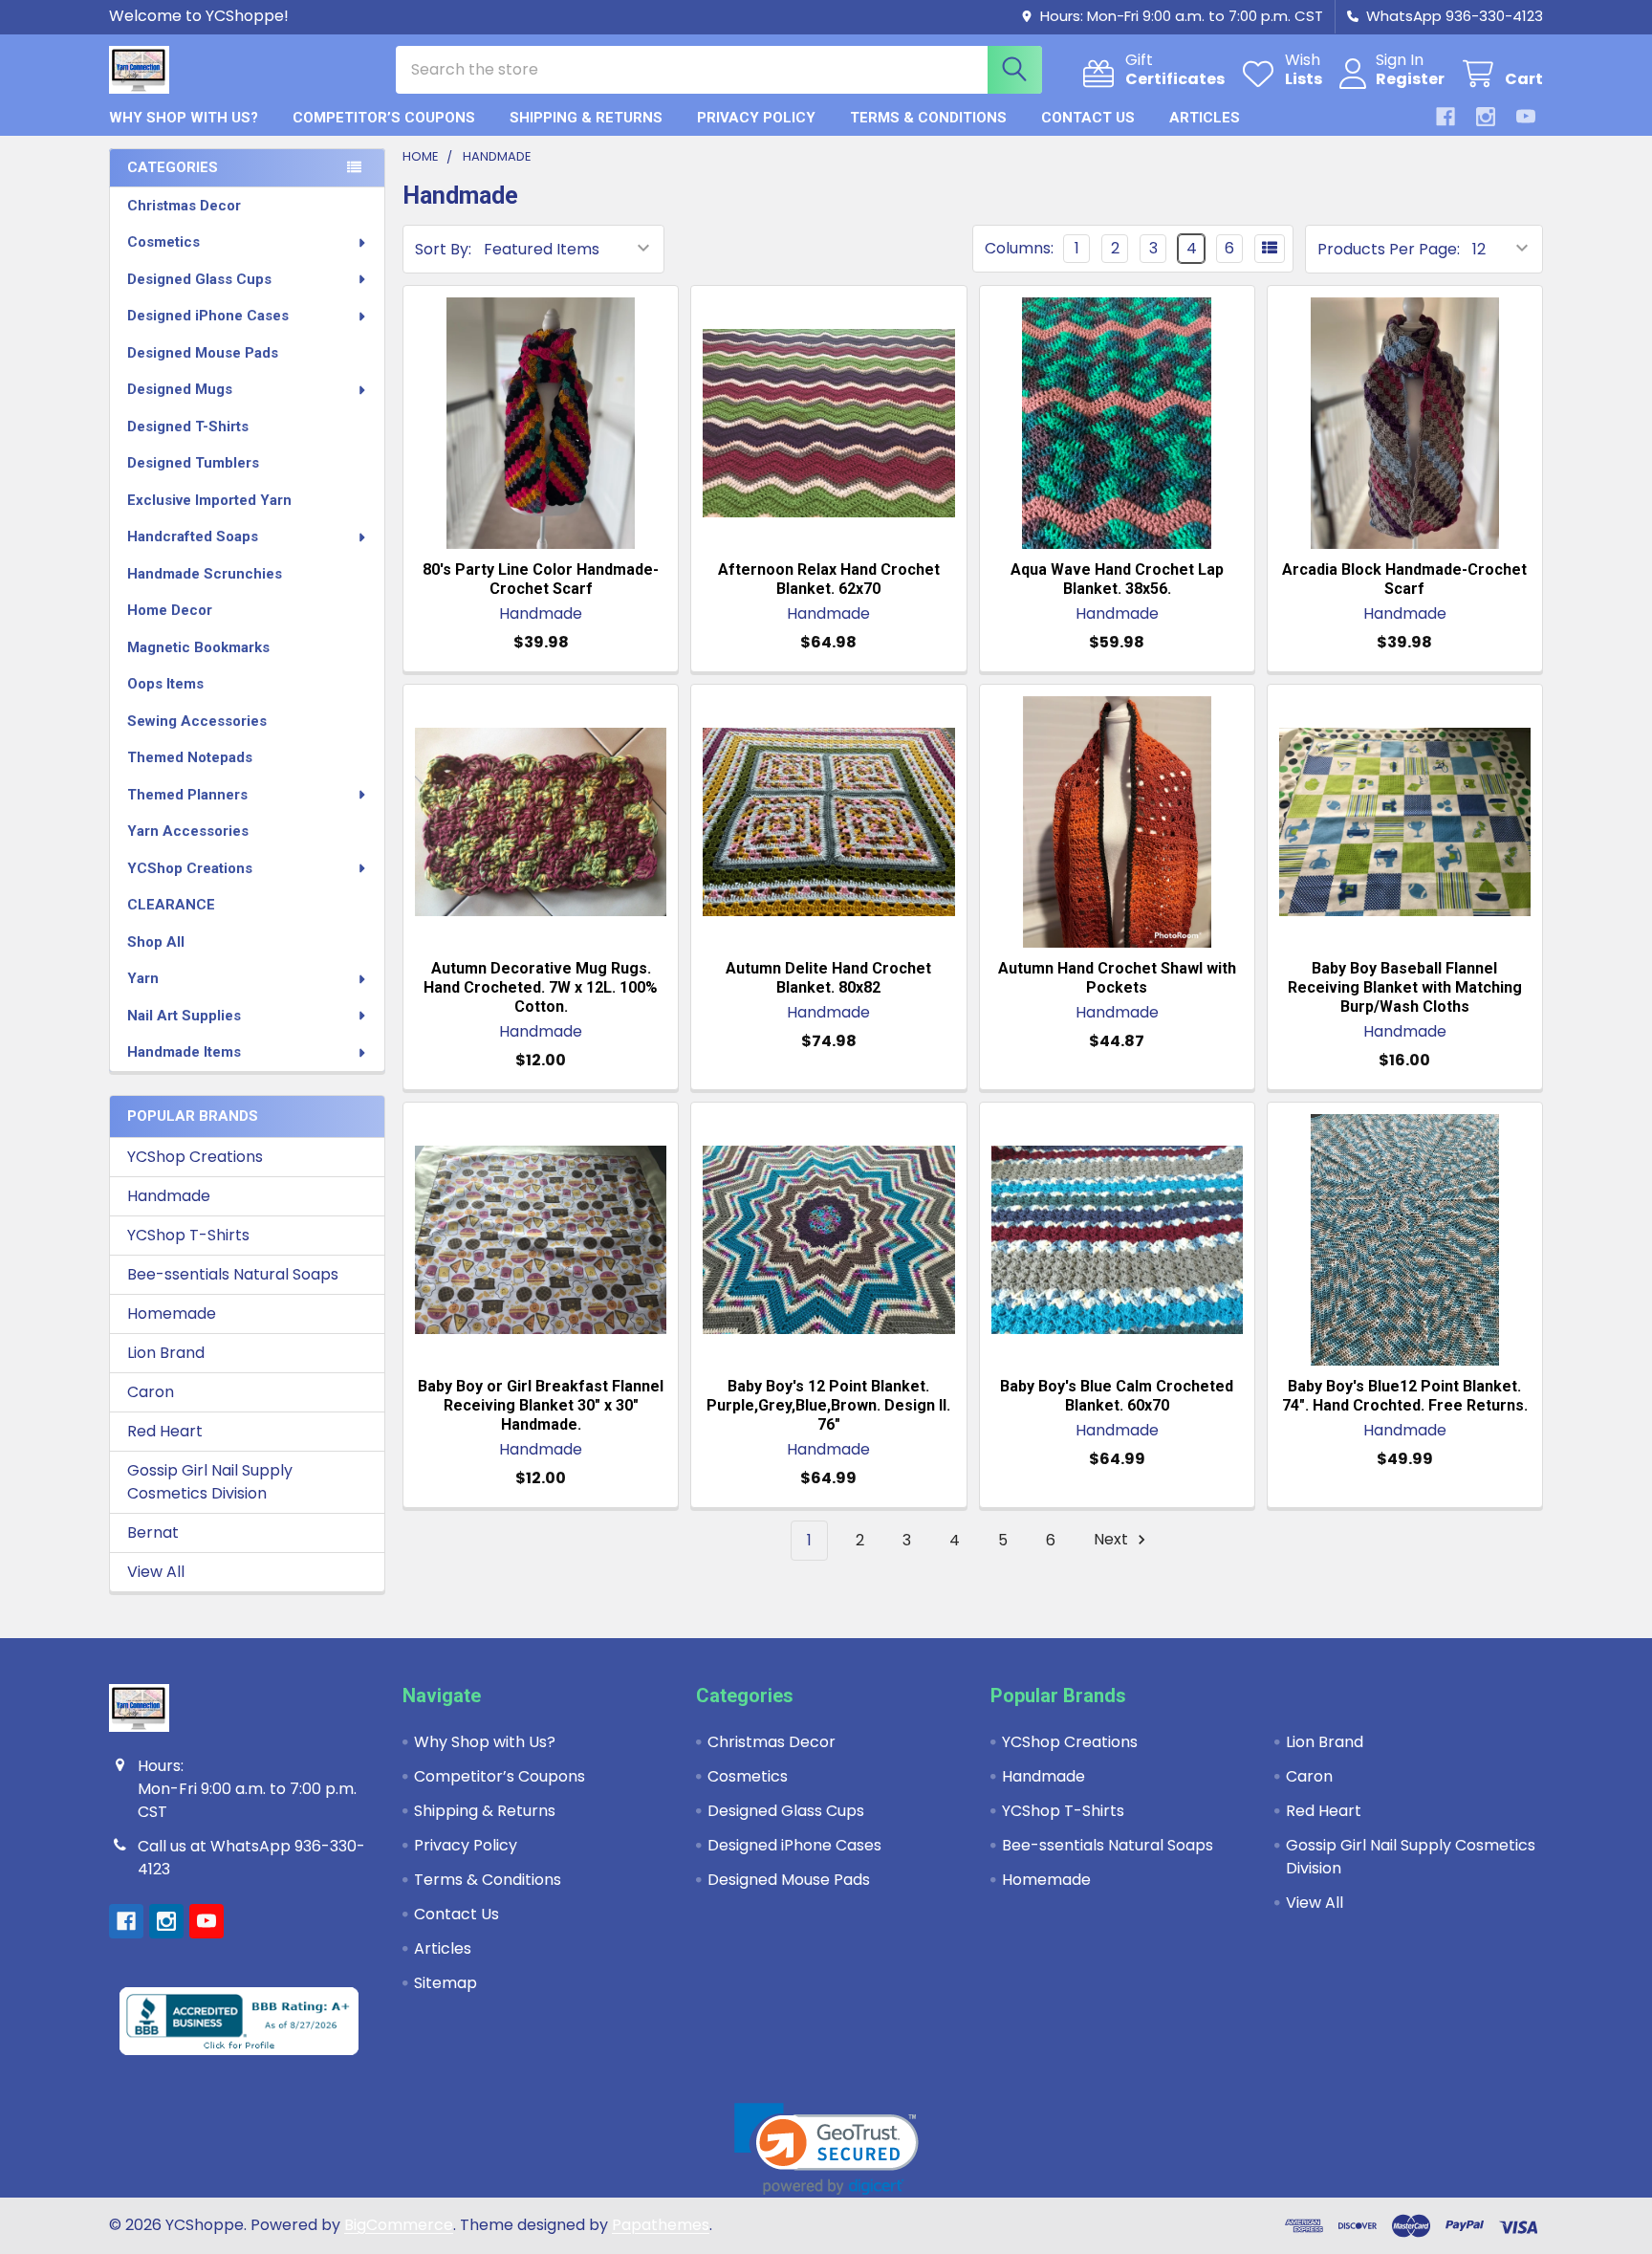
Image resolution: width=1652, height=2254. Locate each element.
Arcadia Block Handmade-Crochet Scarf (1404, 579)
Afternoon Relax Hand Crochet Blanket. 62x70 (829, 579)
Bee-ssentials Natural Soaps (233, 1274)
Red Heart (165, 1431)
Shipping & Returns (586, 118)
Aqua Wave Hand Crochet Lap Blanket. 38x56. (1117, 579)
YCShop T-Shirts (188, 1235)
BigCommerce (399, 2225)
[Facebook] (1445, 117)
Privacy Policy (756, 118)
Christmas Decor (184, 206)
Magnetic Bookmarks (198, 647)
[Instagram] (1486, 117)
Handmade (169, 1196)
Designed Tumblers (193, 463)
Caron (151, 1392)
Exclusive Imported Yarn (209, 500)
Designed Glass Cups (199, 279)
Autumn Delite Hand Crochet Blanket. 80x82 (828, 978)
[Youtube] (1526, 117)
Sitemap (446, 1983)
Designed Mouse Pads (203, 353)
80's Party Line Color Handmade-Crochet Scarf (541, 579)
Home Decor (170, 610)
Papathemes (661, 2225)
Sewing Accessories (197, 721)
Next (1113, 1540)
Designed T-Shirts (188, 427)
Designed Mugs (180, 389)
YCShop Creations (190, 868)
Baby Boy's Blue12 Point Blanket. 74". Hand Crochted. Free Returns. (1405, 1396)
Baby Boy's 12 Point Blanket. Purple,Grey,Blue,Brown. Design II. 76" (828, 1405)
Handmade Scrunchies (205, 574)
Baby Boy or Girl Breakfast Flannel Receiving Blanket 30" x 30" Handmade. (541, 1405)
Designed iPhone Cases (208, 316)
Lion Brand (166, 1353)
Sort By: (443, 249)
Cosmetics (163, 242)
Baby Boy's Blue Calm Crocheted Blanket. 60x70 (1117, 1396)
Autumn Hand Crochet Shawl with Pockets (1117, 978)
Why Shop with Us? (184, 118)
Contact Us (1088, 118)
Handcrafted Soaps (193, 536)
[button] (826, 2149)
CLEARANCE (171, 905)
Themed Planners (187, 795)
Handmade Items (184, 1052)
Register (1410, 79)
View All (156, 1572)
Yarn (143, 978)
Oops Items (165, 684)
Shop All (156, 942)
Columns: (1019, 248)
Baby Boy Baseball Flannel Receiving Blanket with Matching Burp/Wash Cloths (1405, 987)
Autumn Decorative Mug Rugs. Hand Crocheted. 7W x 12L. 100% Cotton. (541, 987)
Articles (1205, 118)
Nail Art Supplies (184, 1016)
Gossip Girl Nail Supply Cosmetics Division (210, 1482)
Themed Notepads (190, 757)
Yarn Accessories (188, 831)
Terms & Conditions (928, 118)
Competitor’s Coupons (384, 118)
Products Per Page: (1389, 249)
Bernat (153, 1532)
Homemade (172, 1313)
